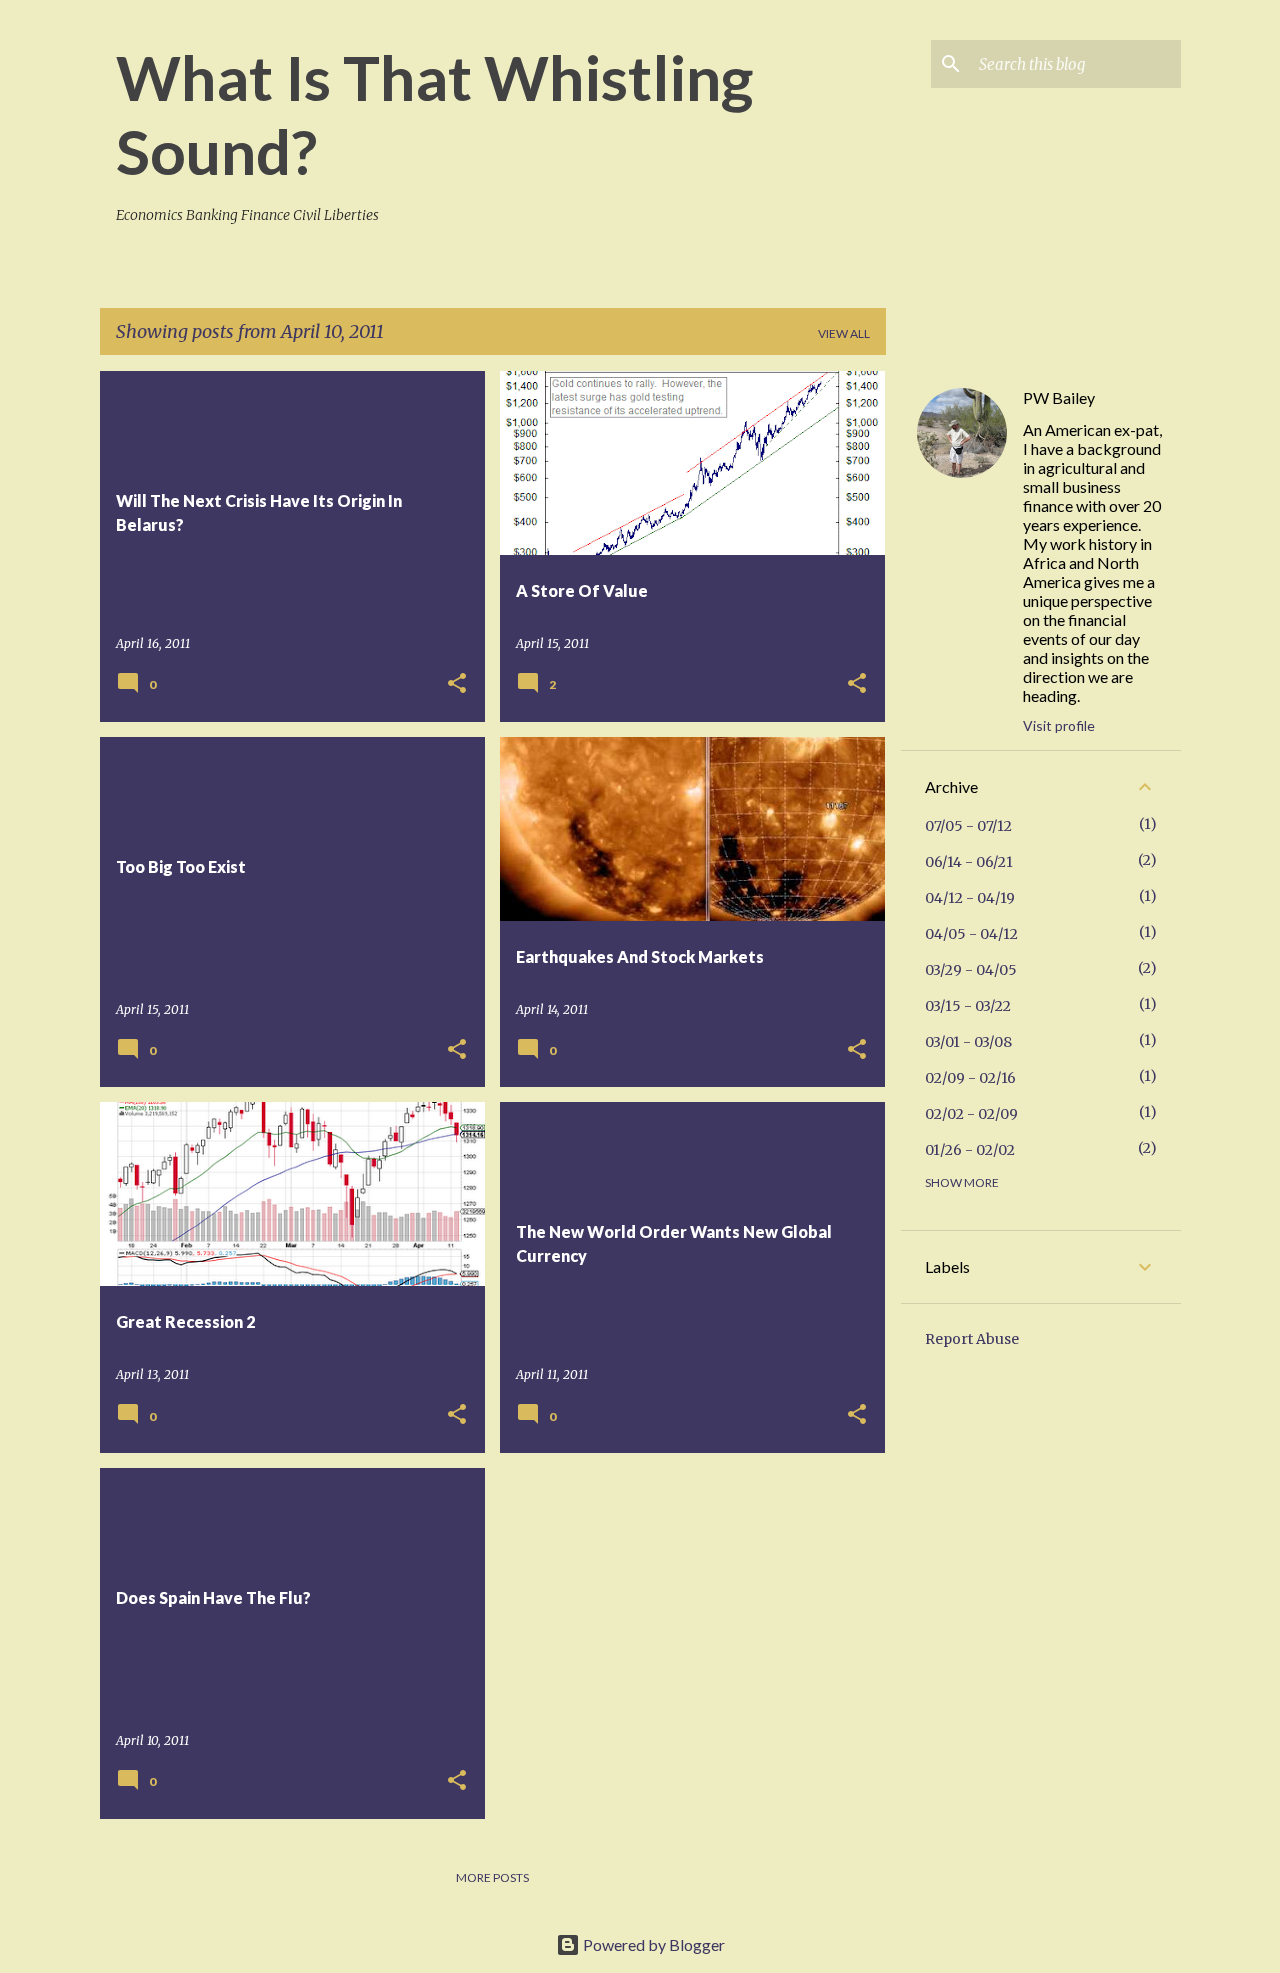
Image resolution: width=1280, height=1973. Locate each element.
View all (844, 333)
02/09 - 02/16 (970, 1078)
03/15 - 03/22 (968, 1006)
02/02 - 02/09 (971, 1114)
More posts (492, 1877)
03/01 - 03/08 (968, 1042)
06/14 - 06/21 (969, 862)
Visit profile (1059, 725)
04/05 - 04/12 (971, 934)
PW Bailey (1059, 397)
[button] (457, 684)
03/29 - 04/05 (971, 970)
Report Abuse (972, 1339)
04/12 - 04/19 (970, 898)
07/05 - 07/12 (968, 826)
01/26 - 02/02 (970, 1150)
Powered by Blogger (652, 1944)
